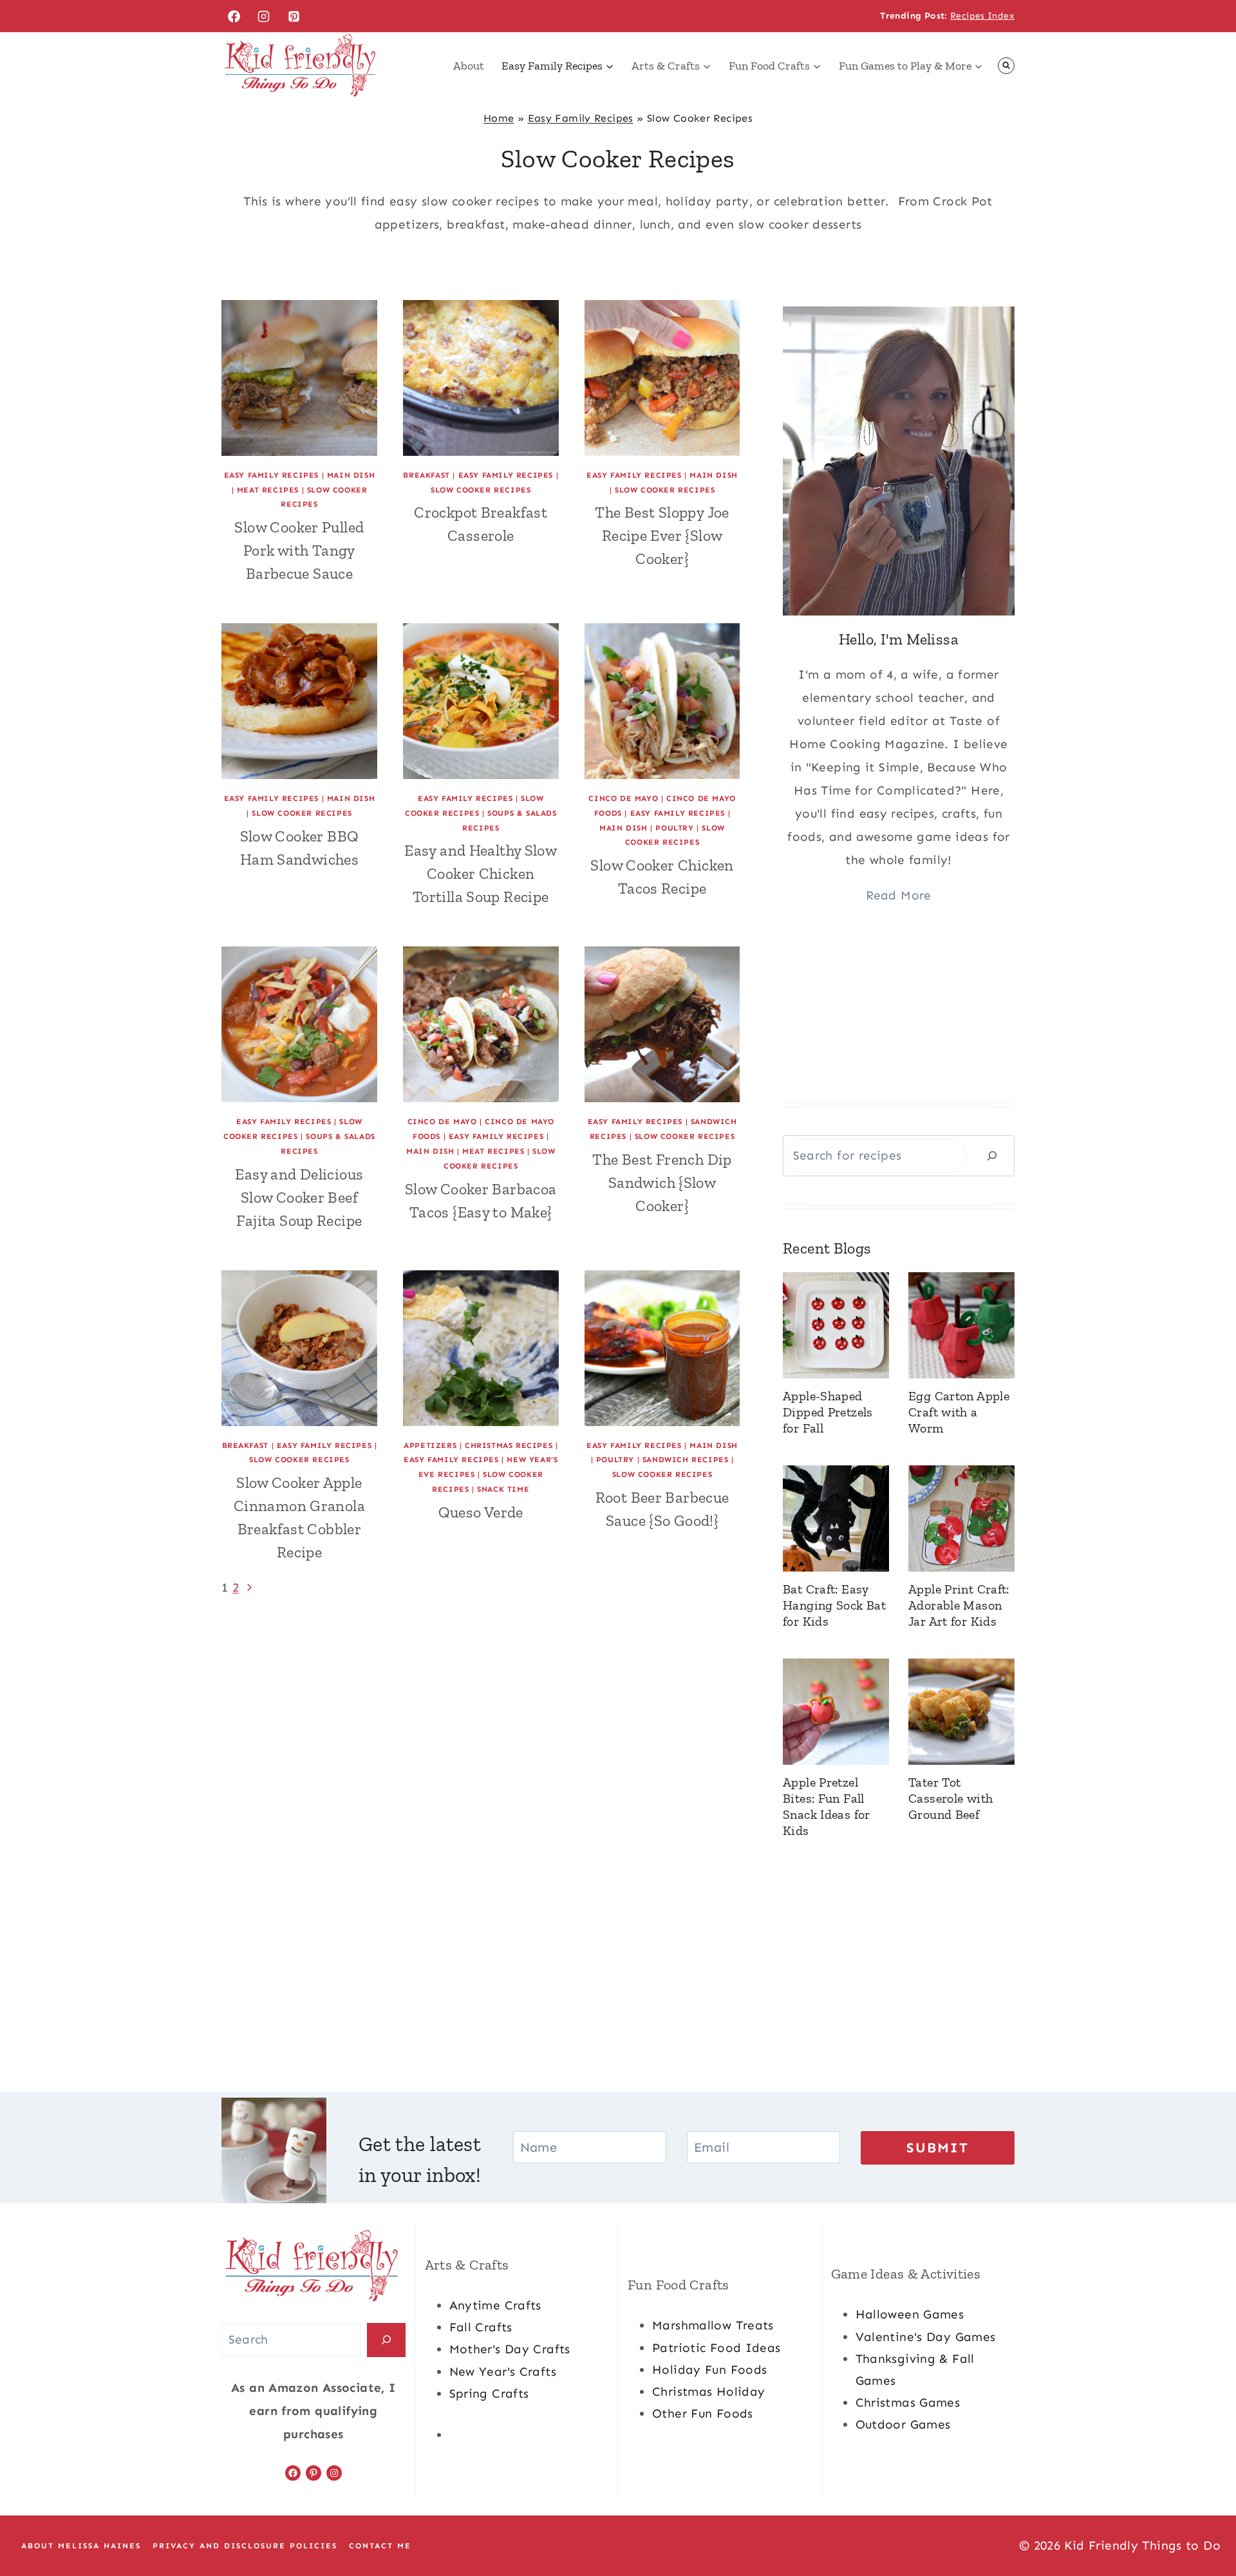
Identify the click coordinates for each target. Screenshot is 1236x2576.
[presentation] (299, 378)
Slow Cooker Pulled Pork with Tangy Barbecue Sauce (299, 550)
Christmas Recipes (509, 1445)
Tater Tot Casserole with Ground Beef (950, 1798)
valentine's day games (926, 2337)
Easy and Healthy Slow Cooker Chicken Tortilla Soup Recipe (481, 873)
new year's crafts (503, 2372)
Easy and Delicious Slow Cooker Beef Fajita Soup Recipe (299, 1197)
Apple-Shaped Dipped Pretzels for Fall (828, 1412)
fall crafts (481, 2327)
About (469, 66)
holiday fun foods (709, 2370)
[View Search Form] (1006, 66)
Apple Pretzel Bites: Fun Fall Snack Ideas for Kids (827, 1806)
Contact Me (380, 2546)
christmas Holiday (708, 2392)
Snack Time (503, 1489)
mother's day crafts (510, 2349)
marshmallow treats (713, 2325)
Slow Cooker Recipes (481, 490)
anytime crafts (495, 2305)
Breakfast (426, 475)
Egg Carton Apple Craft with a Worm (959, 1412)
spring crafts (489, 2393)
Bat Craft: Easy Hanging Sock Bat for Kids (834, 1605)
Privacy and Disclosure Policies (245, 2546)
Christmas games (908, 2402)
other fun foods (703, 2413)
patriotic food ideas (716, 2348)
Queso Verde (481, 1512)
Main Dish (351, 475)
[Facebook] (234, 16)
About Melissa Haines (81, 2546)
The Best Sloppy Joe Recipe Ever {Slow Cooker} (662, 535)
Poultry (674, 828)
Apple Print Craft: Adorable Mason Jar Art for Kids (959, 1605)
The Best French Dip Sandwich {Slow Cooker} (662, 1182)
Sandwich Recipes (686, 1460)
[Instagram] (264, 16)
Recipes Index (982, 16)
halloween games (910, 2314)
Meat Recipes (268, 490)
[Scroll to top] (1204, 2525)
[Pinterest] (294, 16)
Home (499, 118)
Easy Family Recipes (581, 118)
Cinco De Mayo (623, 798)
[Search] (992, 1155)
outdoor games (903, 2424)
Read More (898, 895)
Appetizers (430, 1445)
